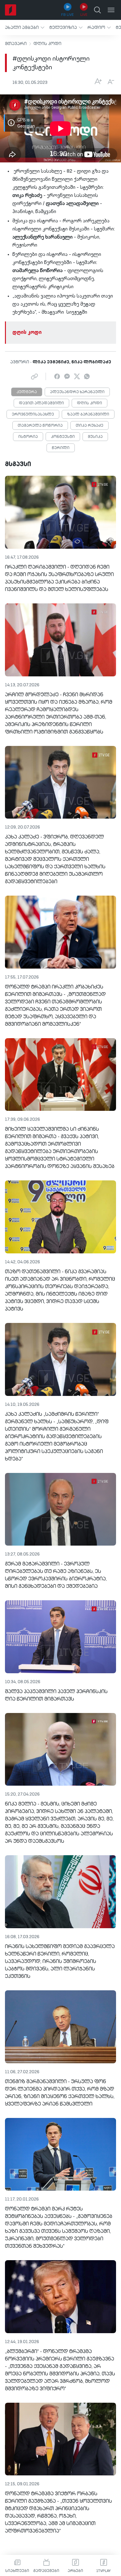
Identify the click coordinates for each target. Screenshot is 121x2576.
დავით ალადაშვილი (41, 403)
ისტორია (28, 437)
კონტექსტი (63, 437)
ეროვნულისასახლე (33, 415)
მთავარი (16, 44)
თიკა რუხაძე (90, 426)
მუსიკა (95, 437)
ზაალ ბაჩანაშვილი (88, 415)
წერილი (61, 448)
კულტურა (27, 392)
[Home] (11, 10)
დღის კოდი (47, 44)
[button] (25, 27)
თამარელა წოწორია (40, 426)
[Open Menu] (111, 10)
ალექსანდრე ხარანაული (77, 392)
